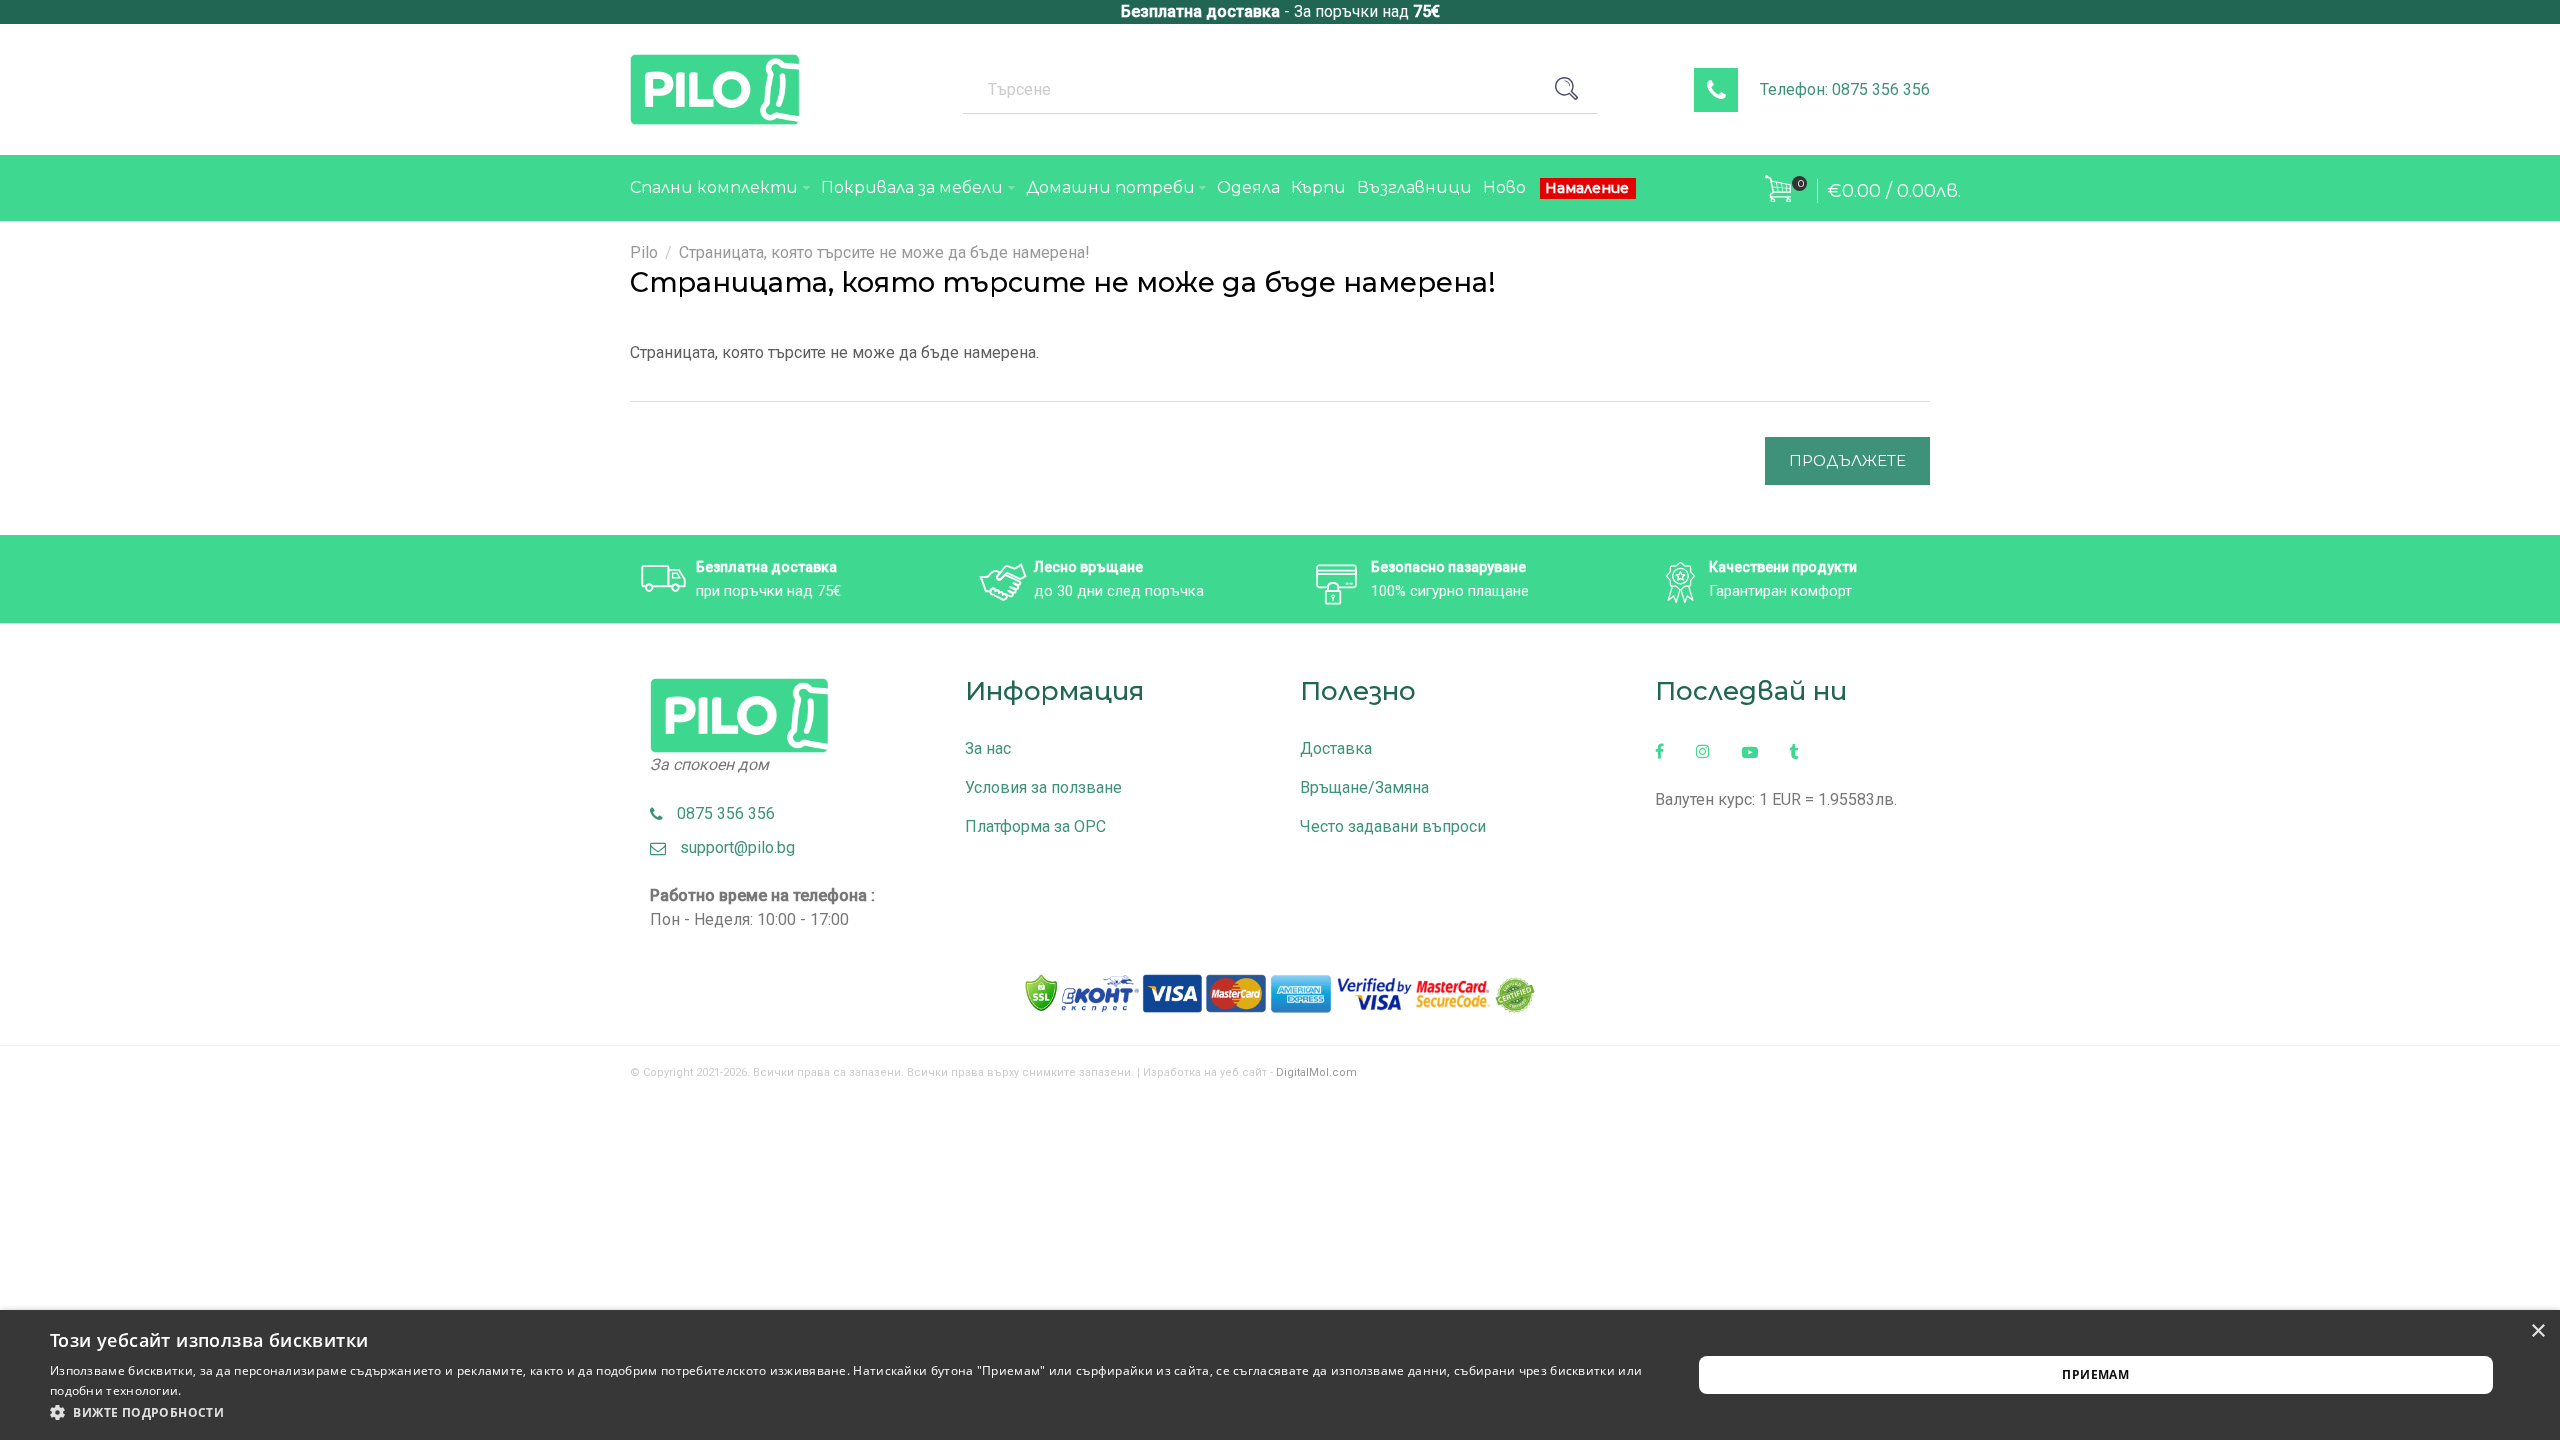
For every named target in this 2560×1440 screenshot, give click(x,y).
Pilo (644, 252)
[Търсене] (1574, 89)
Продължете (1847, 460)
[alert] (1280, 1375)
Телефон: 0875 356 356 (1845, 89)
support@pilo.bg (731, 847)
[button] (846, 1413)
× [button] (2537, 1331)
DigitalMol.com (1316, 1072)
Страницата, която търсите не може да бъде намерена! (884, 252)
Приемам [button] (2095, 1374)
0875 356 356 (720, 813)
